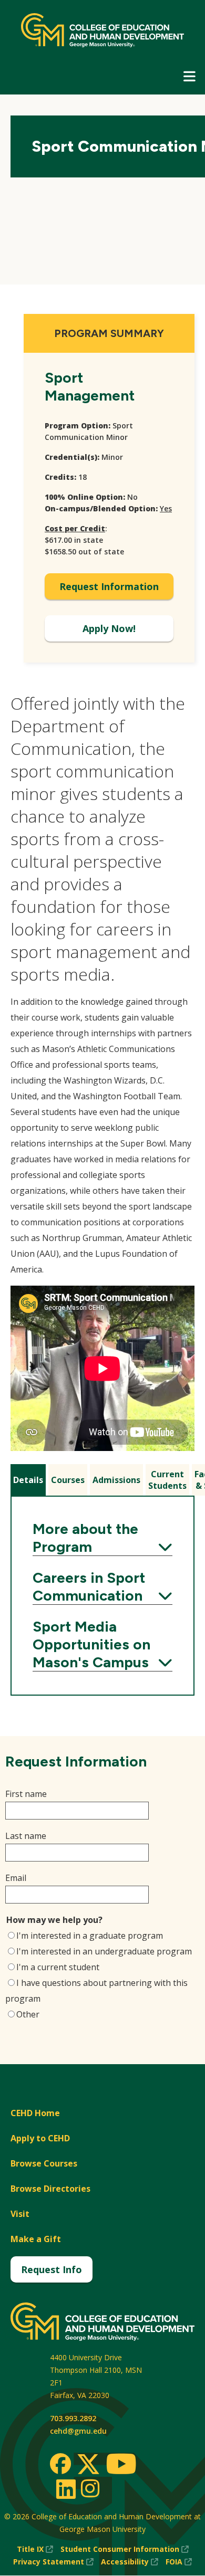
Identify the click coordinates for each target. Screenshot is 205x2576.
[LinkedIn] (65, 2489)
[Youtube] (121, 2465)
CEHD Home (35, 2113)
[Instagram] (90, 2488)
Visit (20, 2214)
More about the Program (102, 1538)
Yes (166, 508)
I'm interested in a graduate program (90, 1936)
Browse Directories (50, 2189)
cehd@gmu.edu (78, 2431)
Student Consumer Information (125, 2549)
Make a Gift (36, 2239)
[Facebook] (60, 2464)
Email (16, 1878)
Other (28, 2014)
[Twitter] (88, 2465)
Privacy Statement (53, 2562)
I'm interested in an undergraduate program (104, 1951)
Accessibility (130, 2562)
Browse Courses (44, 2163)
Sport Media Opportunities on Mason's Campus (102, 1644)
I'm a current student (58, 1967)
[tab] (28, 1480)
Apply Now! (109, 628)
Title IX (35, 2549)
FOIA (179, 2562)
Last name (26, 1836)
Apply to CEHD (40, 2138)
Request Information (109, 586)
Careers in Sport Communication (102, 1586)
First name (26, 1794)
